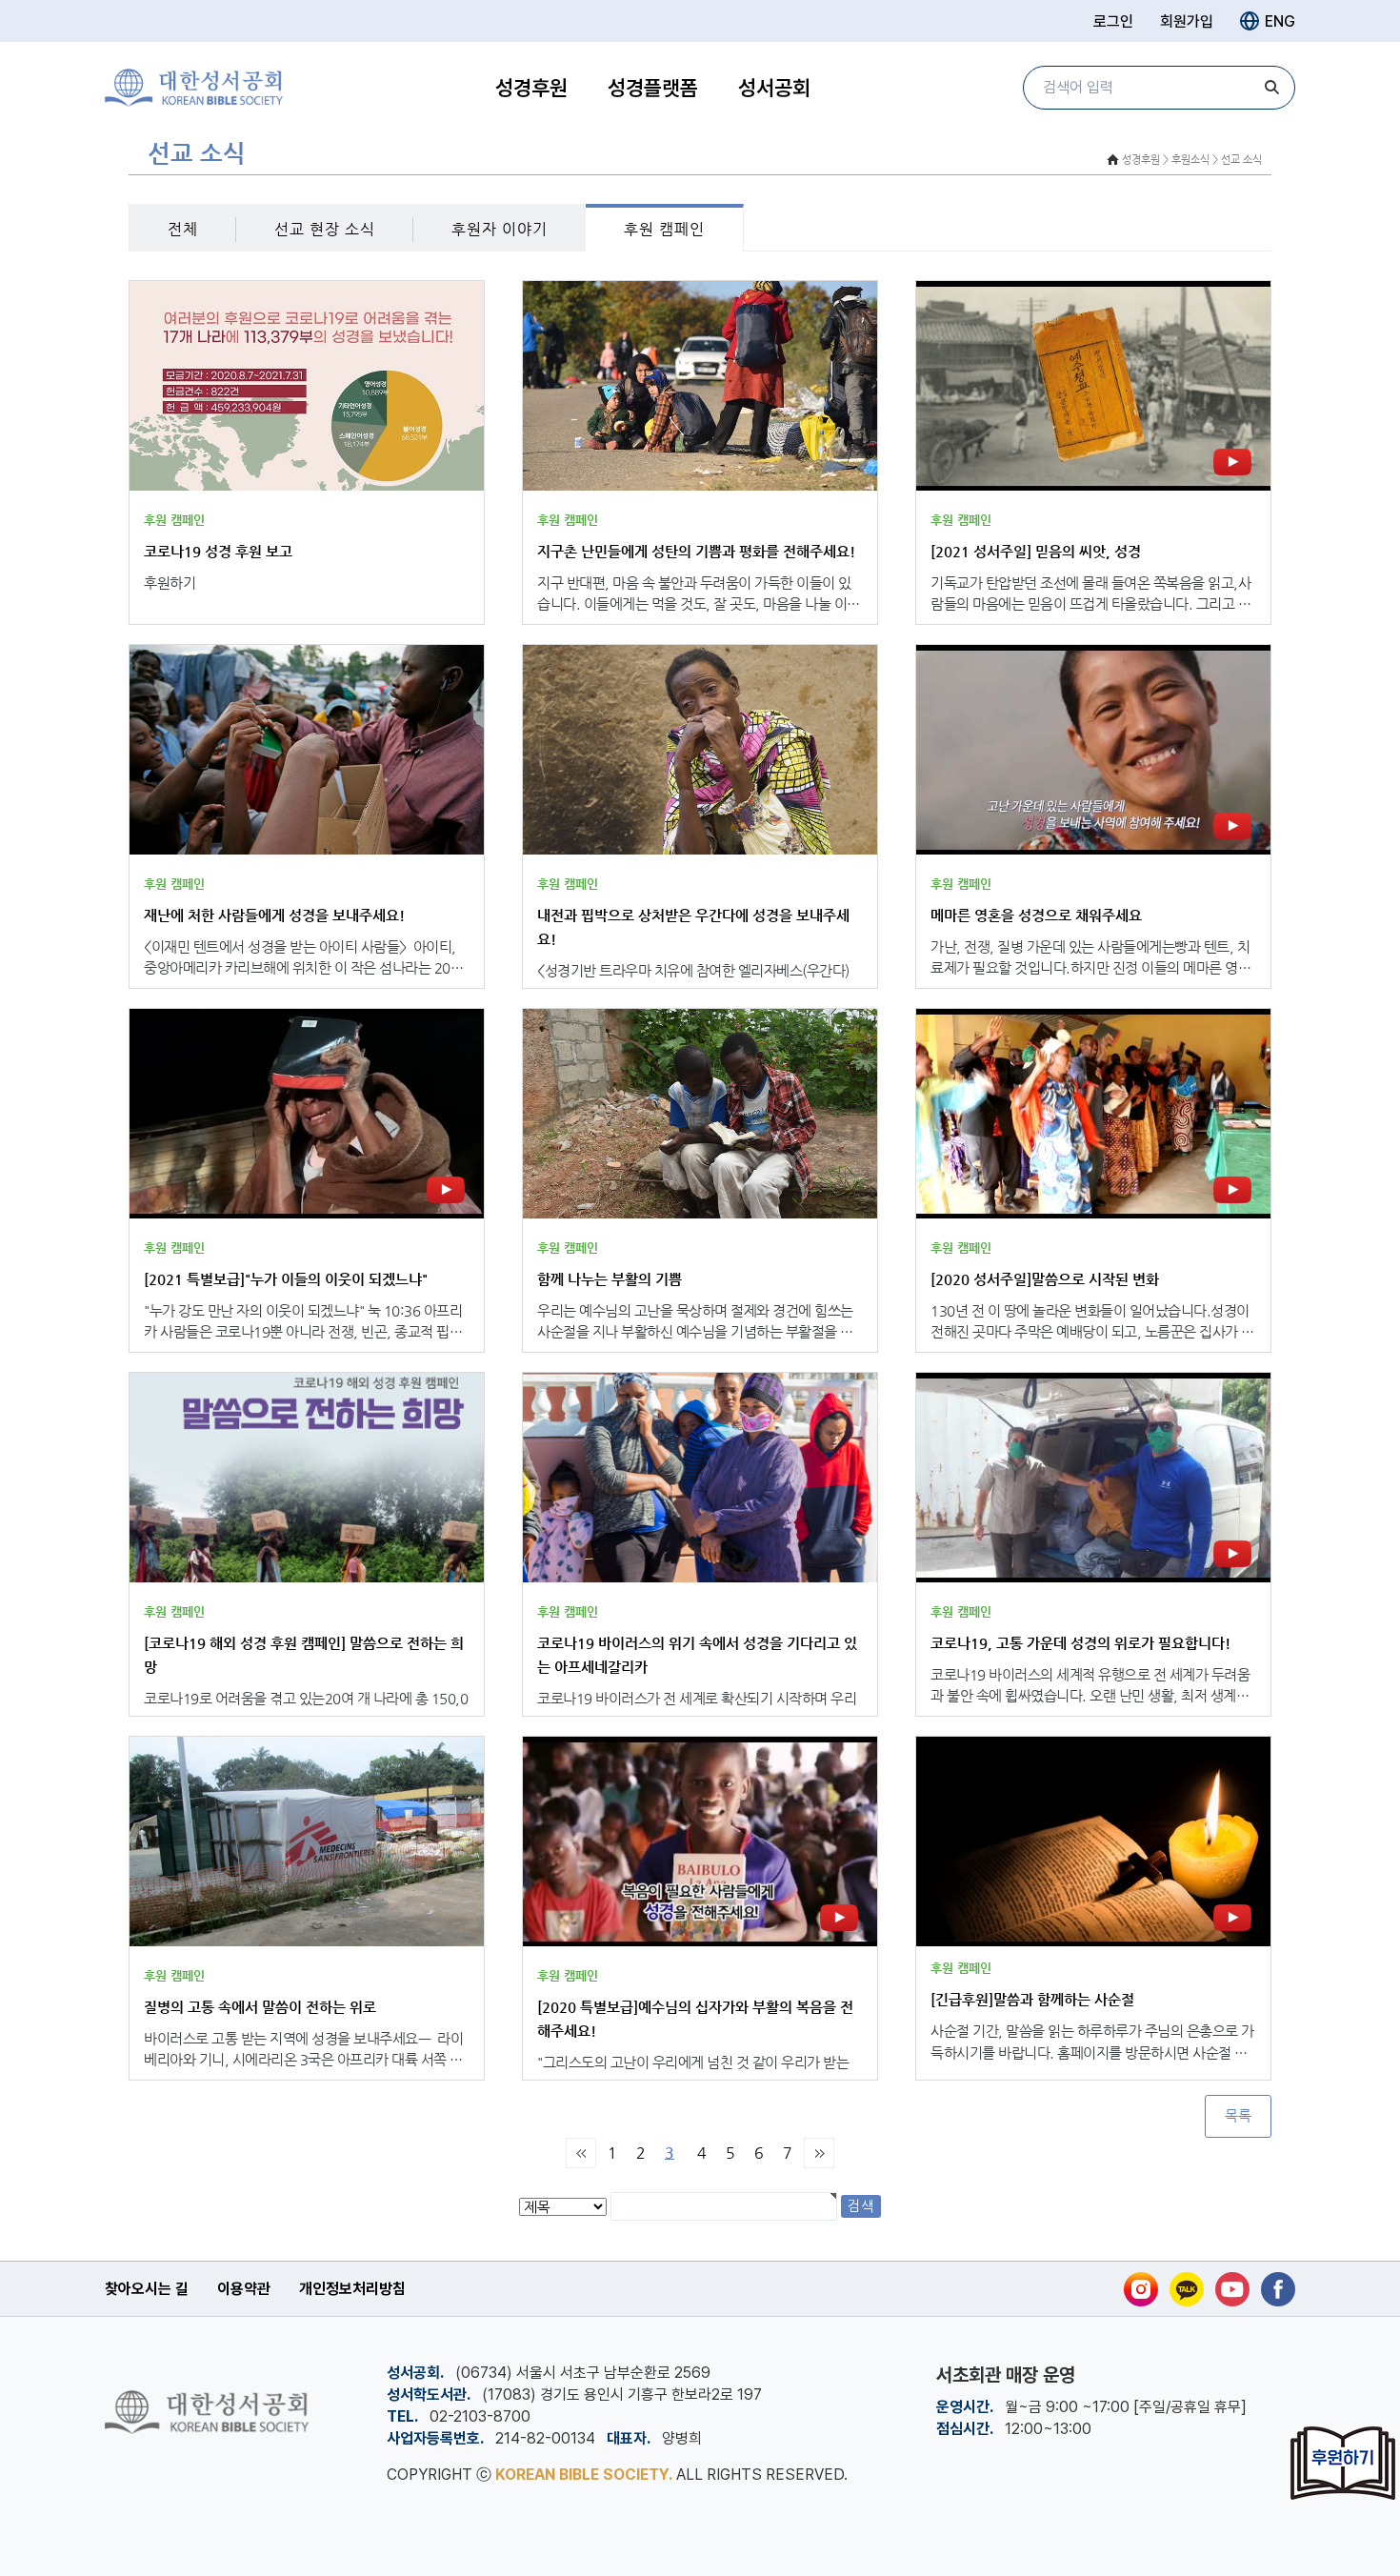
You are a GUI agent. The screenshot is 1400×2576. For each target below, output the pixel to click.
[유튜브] (1232, 2289)
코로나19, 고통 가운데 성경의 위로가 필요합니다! (1080, 1643)
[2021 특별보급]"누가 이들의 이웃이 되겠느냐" (286, 1279)
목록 (1238, 2116)
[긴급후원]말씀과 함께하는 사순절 (1032, 1999)
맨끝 (819, 2153)
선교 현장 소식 (325, 229)
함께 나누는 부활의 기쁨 (610, 1279)
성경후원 (531, 88)
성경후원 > (1145, 160)
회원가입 (1187, 21)
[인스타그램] (1141, 2289)
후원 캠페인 (664, 229)
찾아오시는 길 (147, 2289)
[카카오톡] (1187, 2289)
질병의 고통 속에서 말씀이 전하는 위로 (260, 2007)
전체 (183, 229)
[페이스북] (1278, 2289)
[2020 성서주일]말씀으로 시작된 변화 (1045, 1279)
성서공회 (774, 88)
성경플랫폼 (653, 88)
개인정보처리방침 (352, 2289)
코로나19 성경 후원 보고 (218, 551)
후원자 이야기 (500, 229)
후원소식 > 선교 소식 (1217, 160)
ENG (1280, 21)
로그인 (1113, 21)
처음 (581, 2153)
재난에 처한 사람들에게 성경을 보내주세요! (274, 915)
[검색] (1271, 88)
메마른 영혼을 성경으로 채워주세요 (1036, 915)
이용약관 (244, 2289)
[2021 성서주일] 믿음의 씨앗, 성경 (1036, 551)
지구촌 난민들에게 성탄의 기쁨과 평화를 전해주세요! (696, 551)
